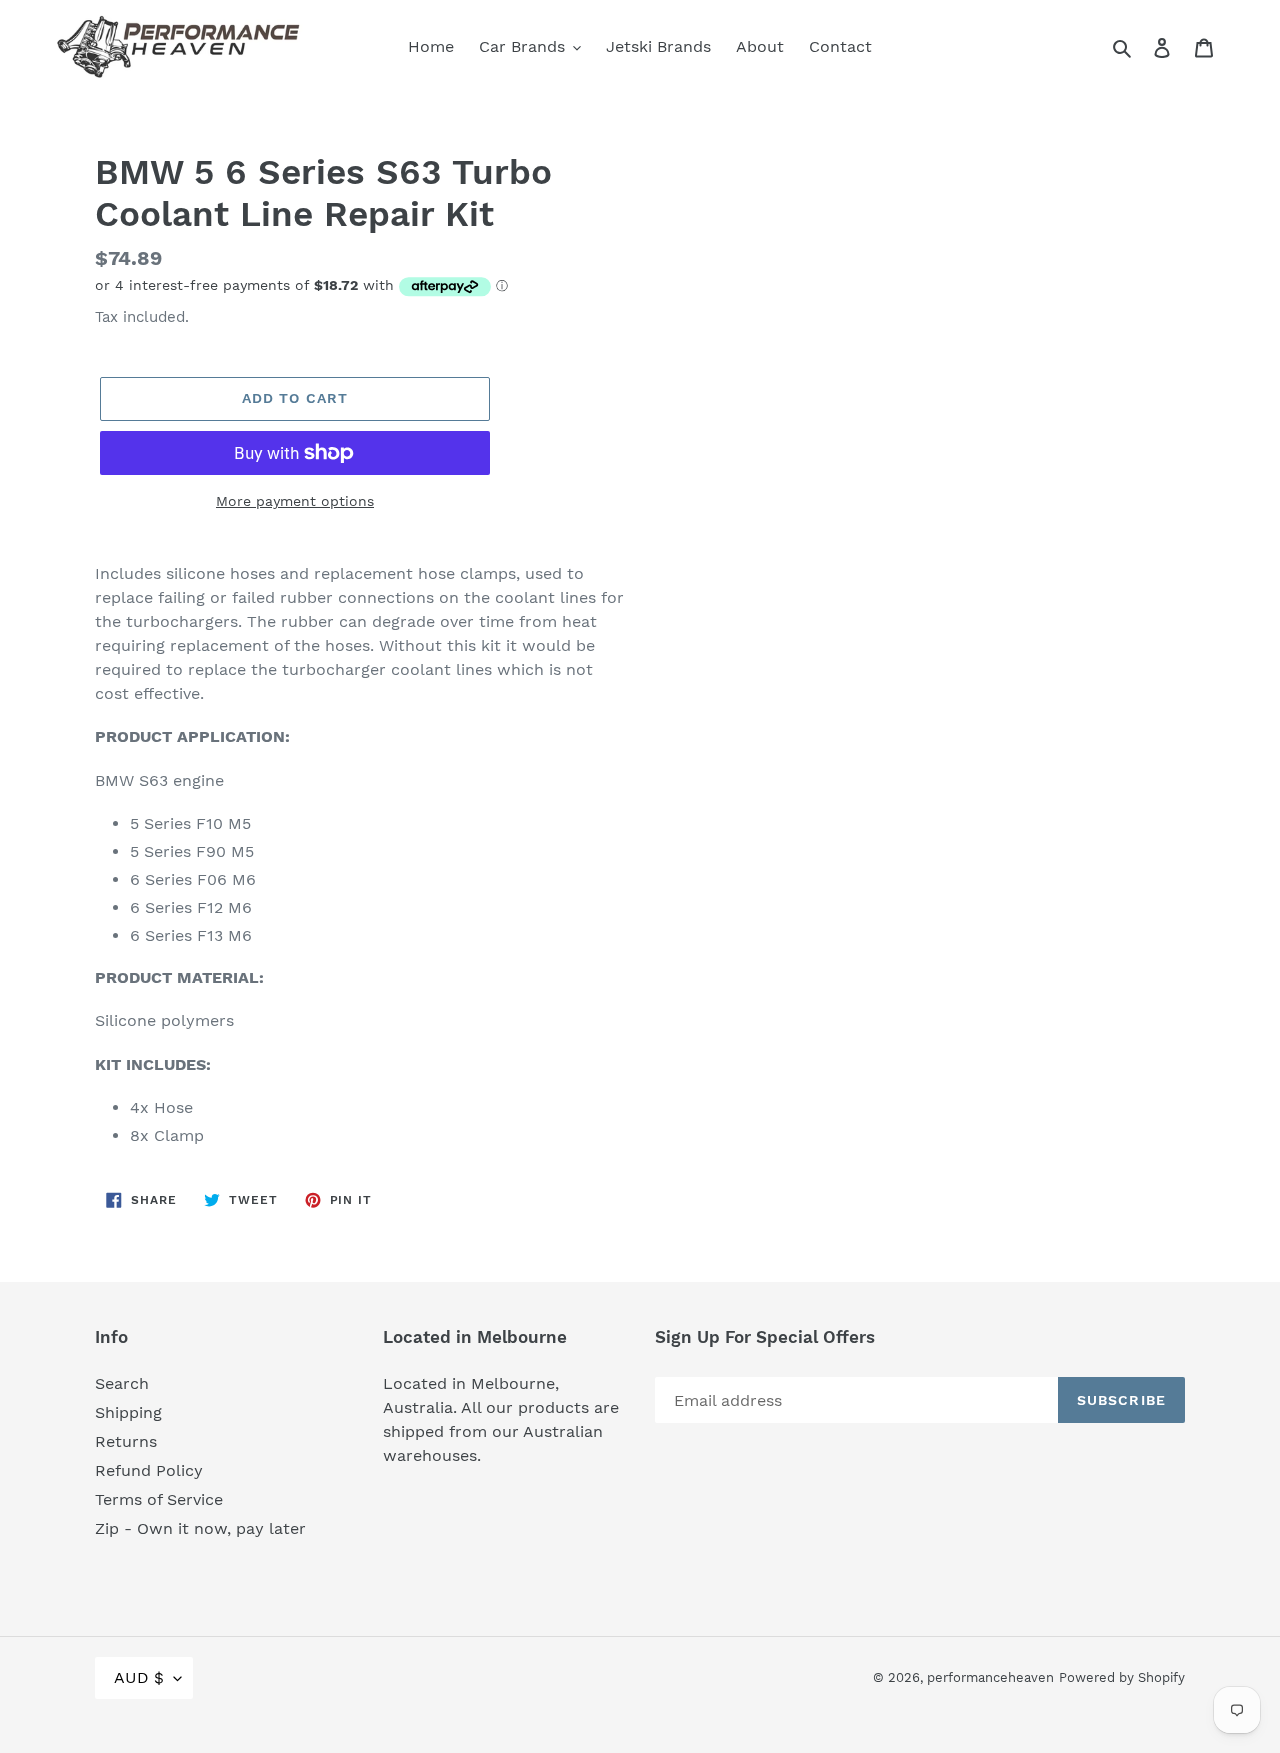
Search (122, 1383)
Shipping (128, 1412)
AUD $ (139, 1677)
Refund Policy (149, 1470)
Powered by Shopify (1122, 1677)
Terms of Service (159, 1499)
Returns (126, 1441)
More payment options (295, 501)
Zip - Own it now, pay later (200, 1528)
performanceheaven (990, 1677)
